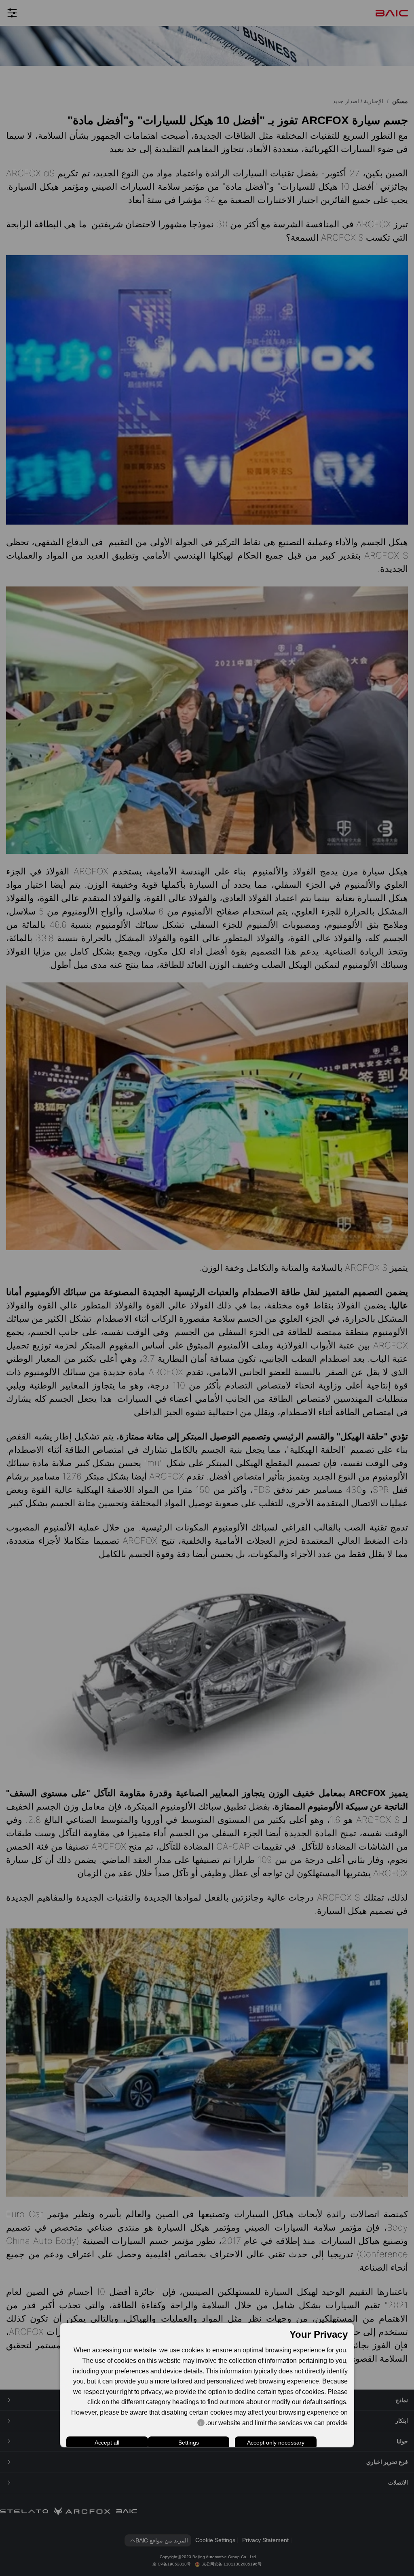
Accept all (107, 2443)
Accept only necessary (276, 2443)
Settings (189, 2443)
